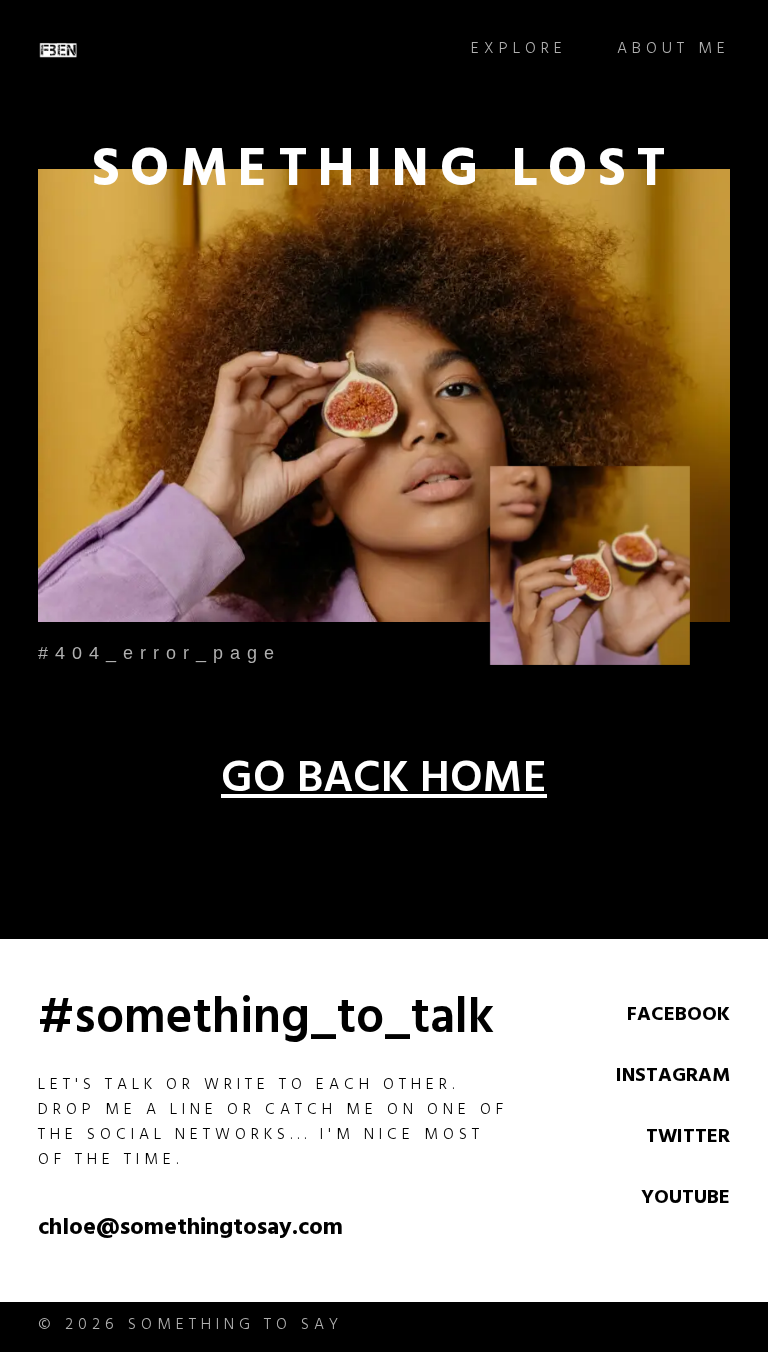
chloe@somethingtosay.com (190, 1230)
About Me (673, 50)
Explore (519, 50)
